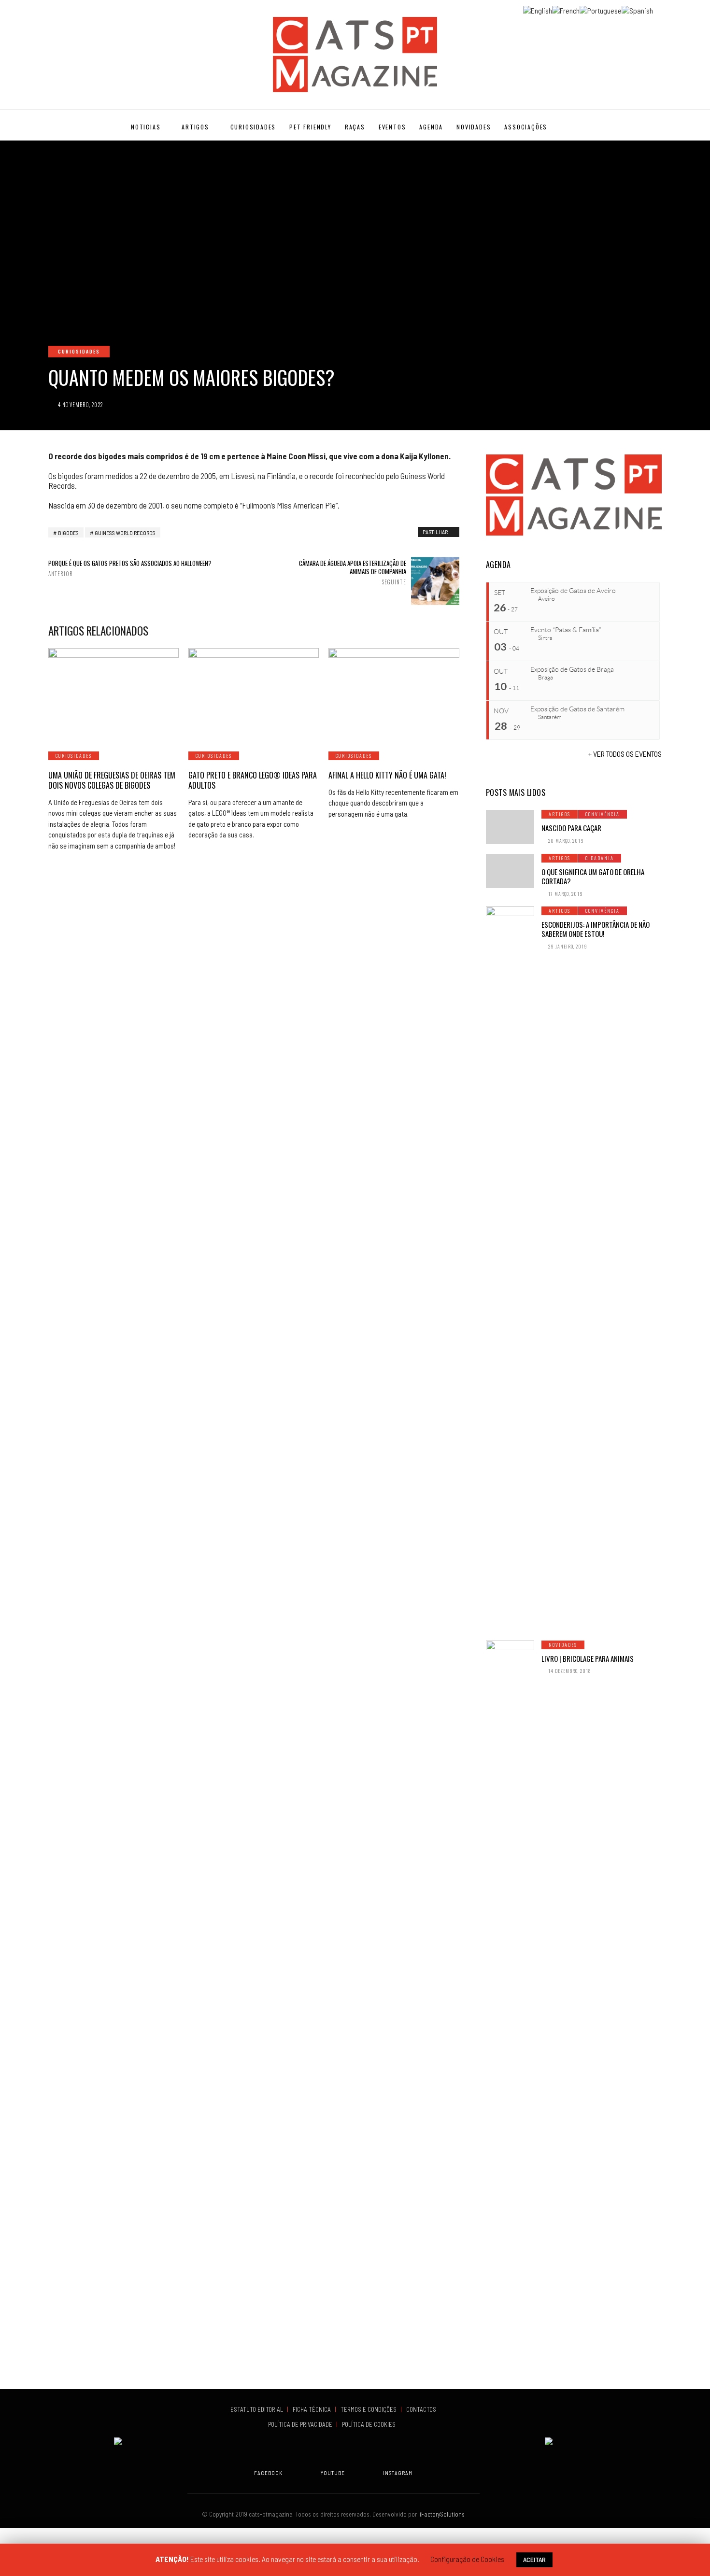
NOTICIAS (146, 127)
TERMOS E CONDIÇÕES (369, 2409)
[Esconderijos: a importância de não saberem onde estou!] (510, 1269)
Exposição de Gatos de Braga (572, 669)
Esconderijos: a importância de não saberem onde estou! (596, 929)
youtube (333, 2473)
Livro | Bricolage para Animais (588, 1658)
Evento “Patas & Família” (566, 630)
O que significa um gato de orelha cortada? (593, 877)
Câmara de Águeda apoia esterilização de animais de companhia (352, 572)
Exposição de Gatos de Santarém (577, 709)
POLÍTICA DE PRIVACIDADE (301, 2424)
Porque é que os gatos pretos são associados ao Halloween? (130, 568)
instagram (398, 2473)
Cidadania (600, 858)
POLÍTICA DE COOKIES (370, 2424)
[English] (538, 9)
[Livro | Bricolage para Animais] (510, 2003)
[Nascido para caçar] (510, 827)
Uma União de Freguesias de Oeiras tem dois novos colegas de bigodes (112, 780)
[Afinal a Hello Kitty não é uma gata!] (394, 694)
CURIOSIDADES (253, 127)
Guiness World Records (125, 533)
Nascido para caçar (571, 828)
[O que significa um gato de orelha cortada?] (510, 871)
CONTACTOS (421, 2409)
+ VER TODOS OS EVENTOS (625, 754)
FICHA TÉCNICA (312, 2409)
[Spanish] (637, 9)
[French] (566, 9)
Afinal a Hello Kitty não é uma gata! (387, 775)
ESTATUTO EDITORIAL (257, 2409)
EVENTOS (392, 127)
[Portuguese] (601, 9)
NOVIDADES (474, 127)
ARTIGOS (195, 127)
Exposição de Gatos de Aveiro (573, 591)
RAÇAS (355, 127)
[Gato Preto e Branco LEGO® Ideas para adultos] (254, 694)
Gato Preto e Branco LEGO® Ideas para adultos (253, 780)
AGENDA (431, 127)
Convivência (603, 814)
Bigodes (68, 533)
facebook (268, 2473)
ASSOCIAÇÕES (526, 127)
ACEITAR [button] (534, 2559)
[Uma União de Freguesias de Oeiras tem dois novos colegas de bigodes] (114, 694)
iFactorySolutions (441, 2514)
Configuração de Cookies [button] (467, 2559)
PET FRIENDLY (310, 127)
